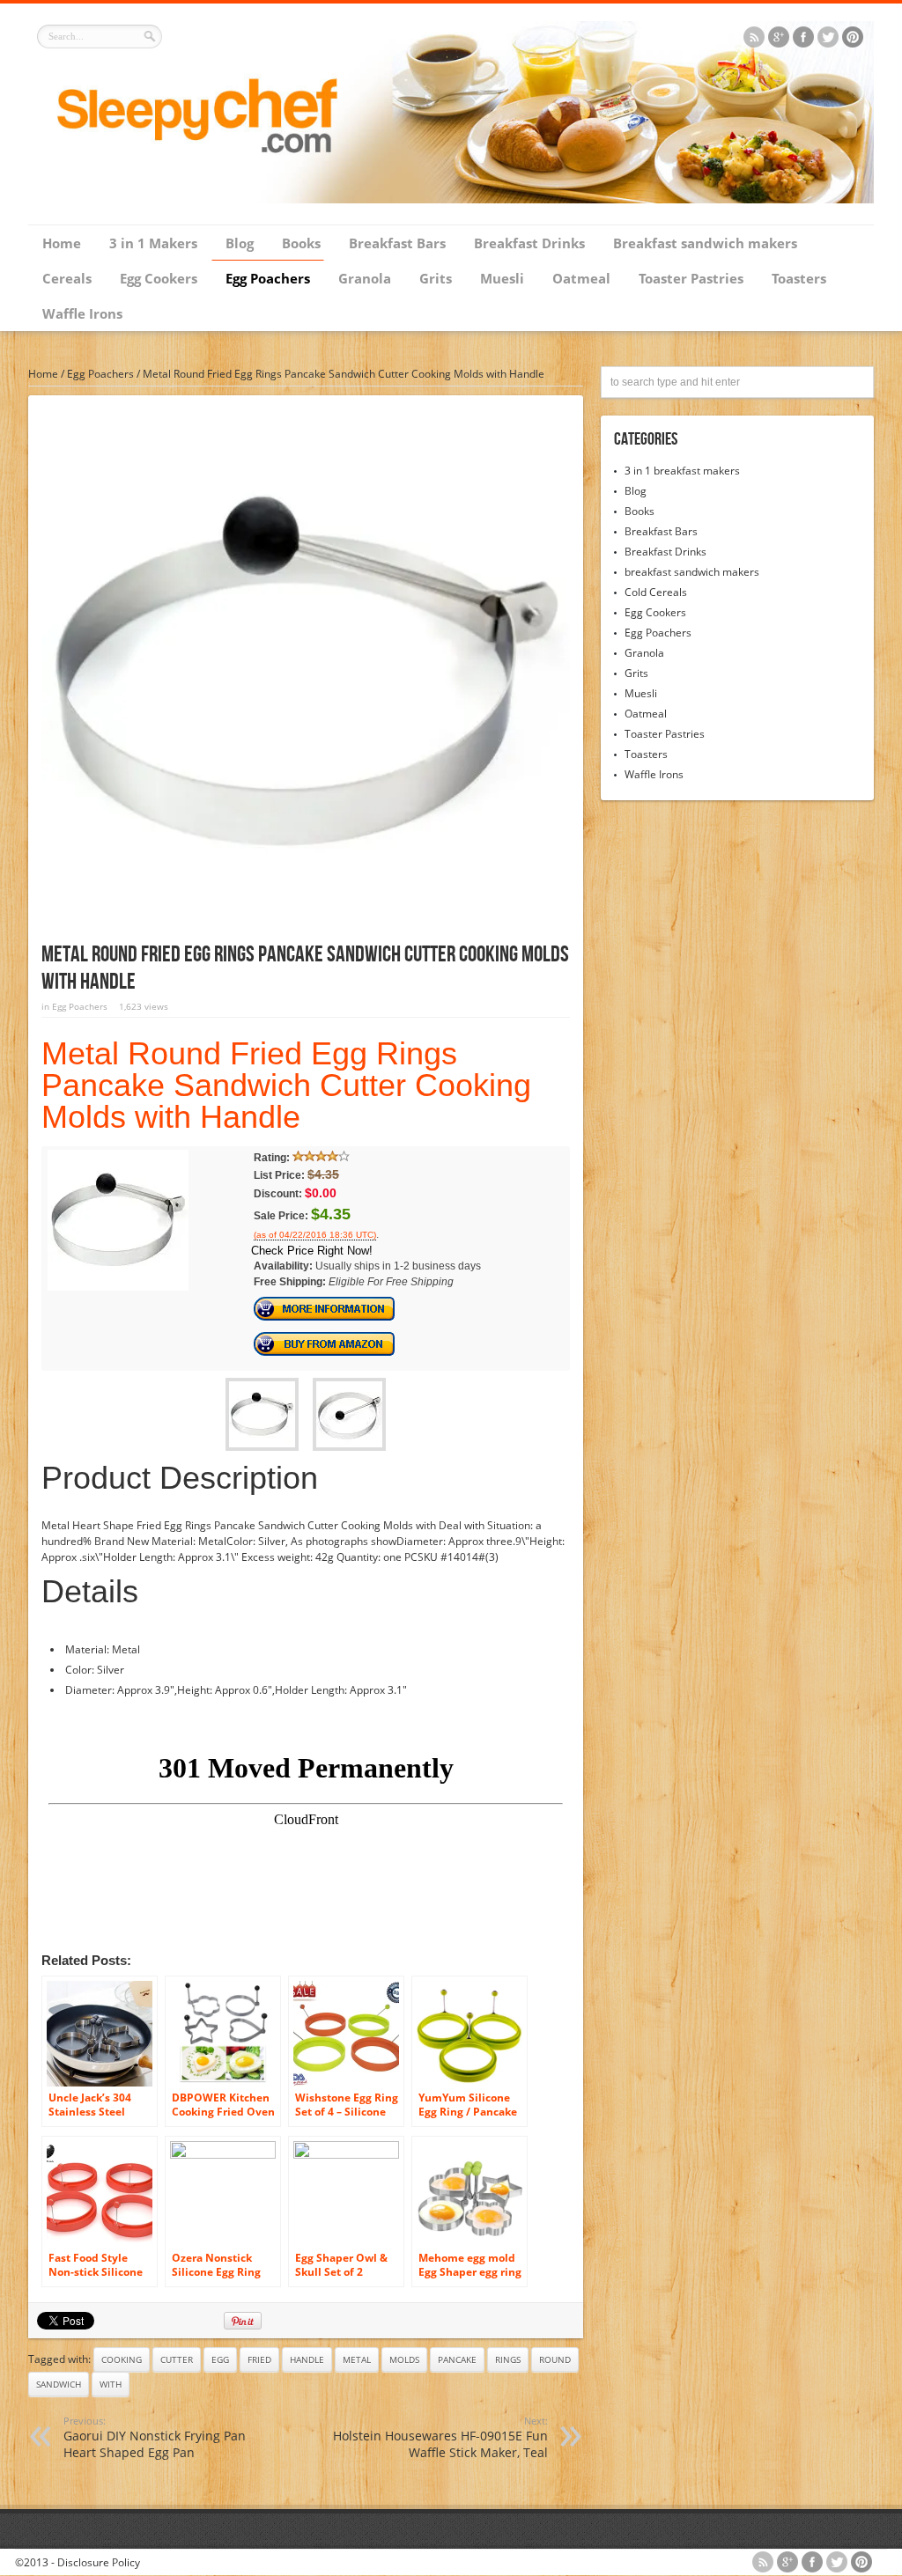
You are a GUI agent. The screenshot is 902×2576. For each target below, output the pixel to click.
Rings (508, 2359)
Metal (357, 2359)
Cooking (122, 2359)
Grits (436, 278)
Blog (240, 243)
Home (62, 243)
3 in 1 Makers (153, 243)
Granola (365, 278)
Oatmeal (581, 278)
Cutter (177, 2359)
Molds (404, 2359)
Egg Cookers (159, 278)
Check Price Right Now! (312, 1251)
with (111, 2384)
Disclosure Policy (99, 2562)
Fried (259, 2359)
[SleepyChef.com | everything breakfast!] (451, 199)
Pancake (457, 2359)
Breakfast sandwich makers (705, 243)
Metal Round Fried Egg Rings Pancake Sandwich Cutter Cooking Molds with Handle (286, 1085)
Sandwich (59, 2384)
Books (301, 243)
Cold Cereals (656, 592)
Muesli (502, 278)
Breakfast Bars (397, 243)
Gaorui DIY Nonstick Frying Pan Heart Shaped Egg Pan (155, 2437)
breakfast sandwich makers (692, 572)
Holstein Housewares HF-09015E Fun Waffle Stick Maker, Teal (440, 2437)
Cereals (67, 278)
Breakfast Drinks (529, 243)
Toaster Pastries (691, 278)
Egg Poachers (268, 278)
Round (555, 2359)
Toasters (799, 278)
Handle (307, 2359)
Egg (220, 2359)
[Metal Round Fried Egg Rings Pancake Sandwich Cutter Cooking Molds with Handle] (118, 1287)
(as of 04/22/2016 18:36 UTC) (315, 1235)
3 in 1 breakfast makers (682, 471)
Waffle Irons (82, 313)
